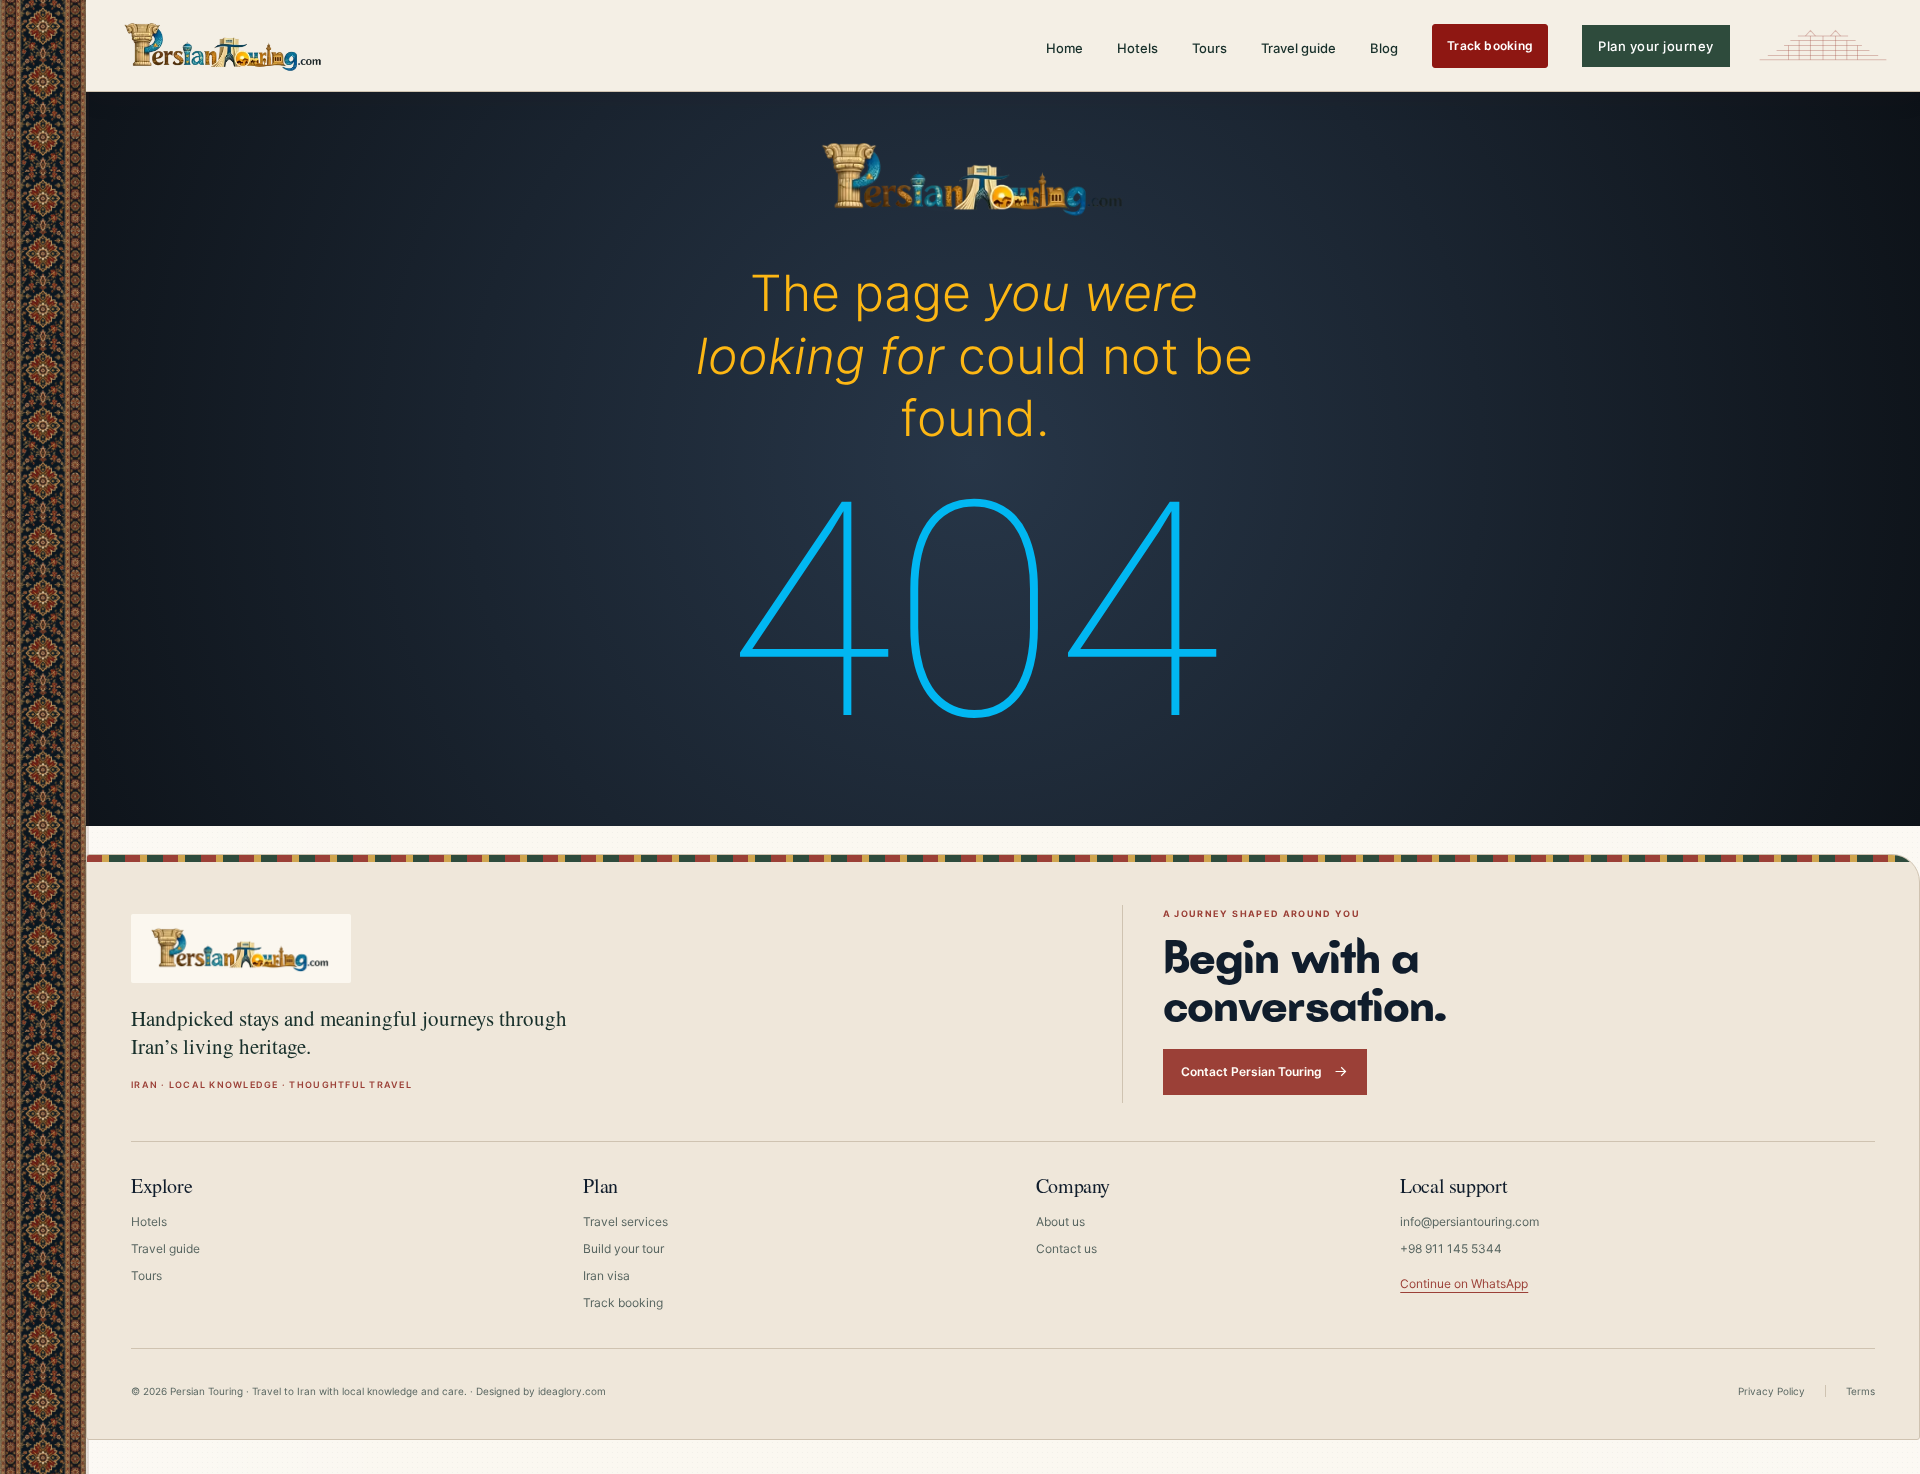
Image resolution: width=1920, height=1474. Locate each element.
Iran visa (606, 1275)
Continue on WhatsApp (1464, 1283)
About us (1060, 1221)
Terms (1860, 1391)
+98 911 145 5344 (1451, 1248)
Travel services (625, 1221)
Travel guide (1298, 48)
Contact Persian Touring (1251, 1071)
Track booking (1490, 45)
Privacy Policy (1771, 1391)
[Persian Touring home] (224, 45)
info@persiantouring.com (1469, 1221)
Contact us (1066, 1248)
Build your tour (623, 1248)
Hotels (1137, 48)
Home (1064, 48)
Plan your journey (1656, 46)
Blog (1384, 48)
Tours (1209, 48)
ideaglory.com (572, 1391)
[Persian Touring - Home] (974, 173)
